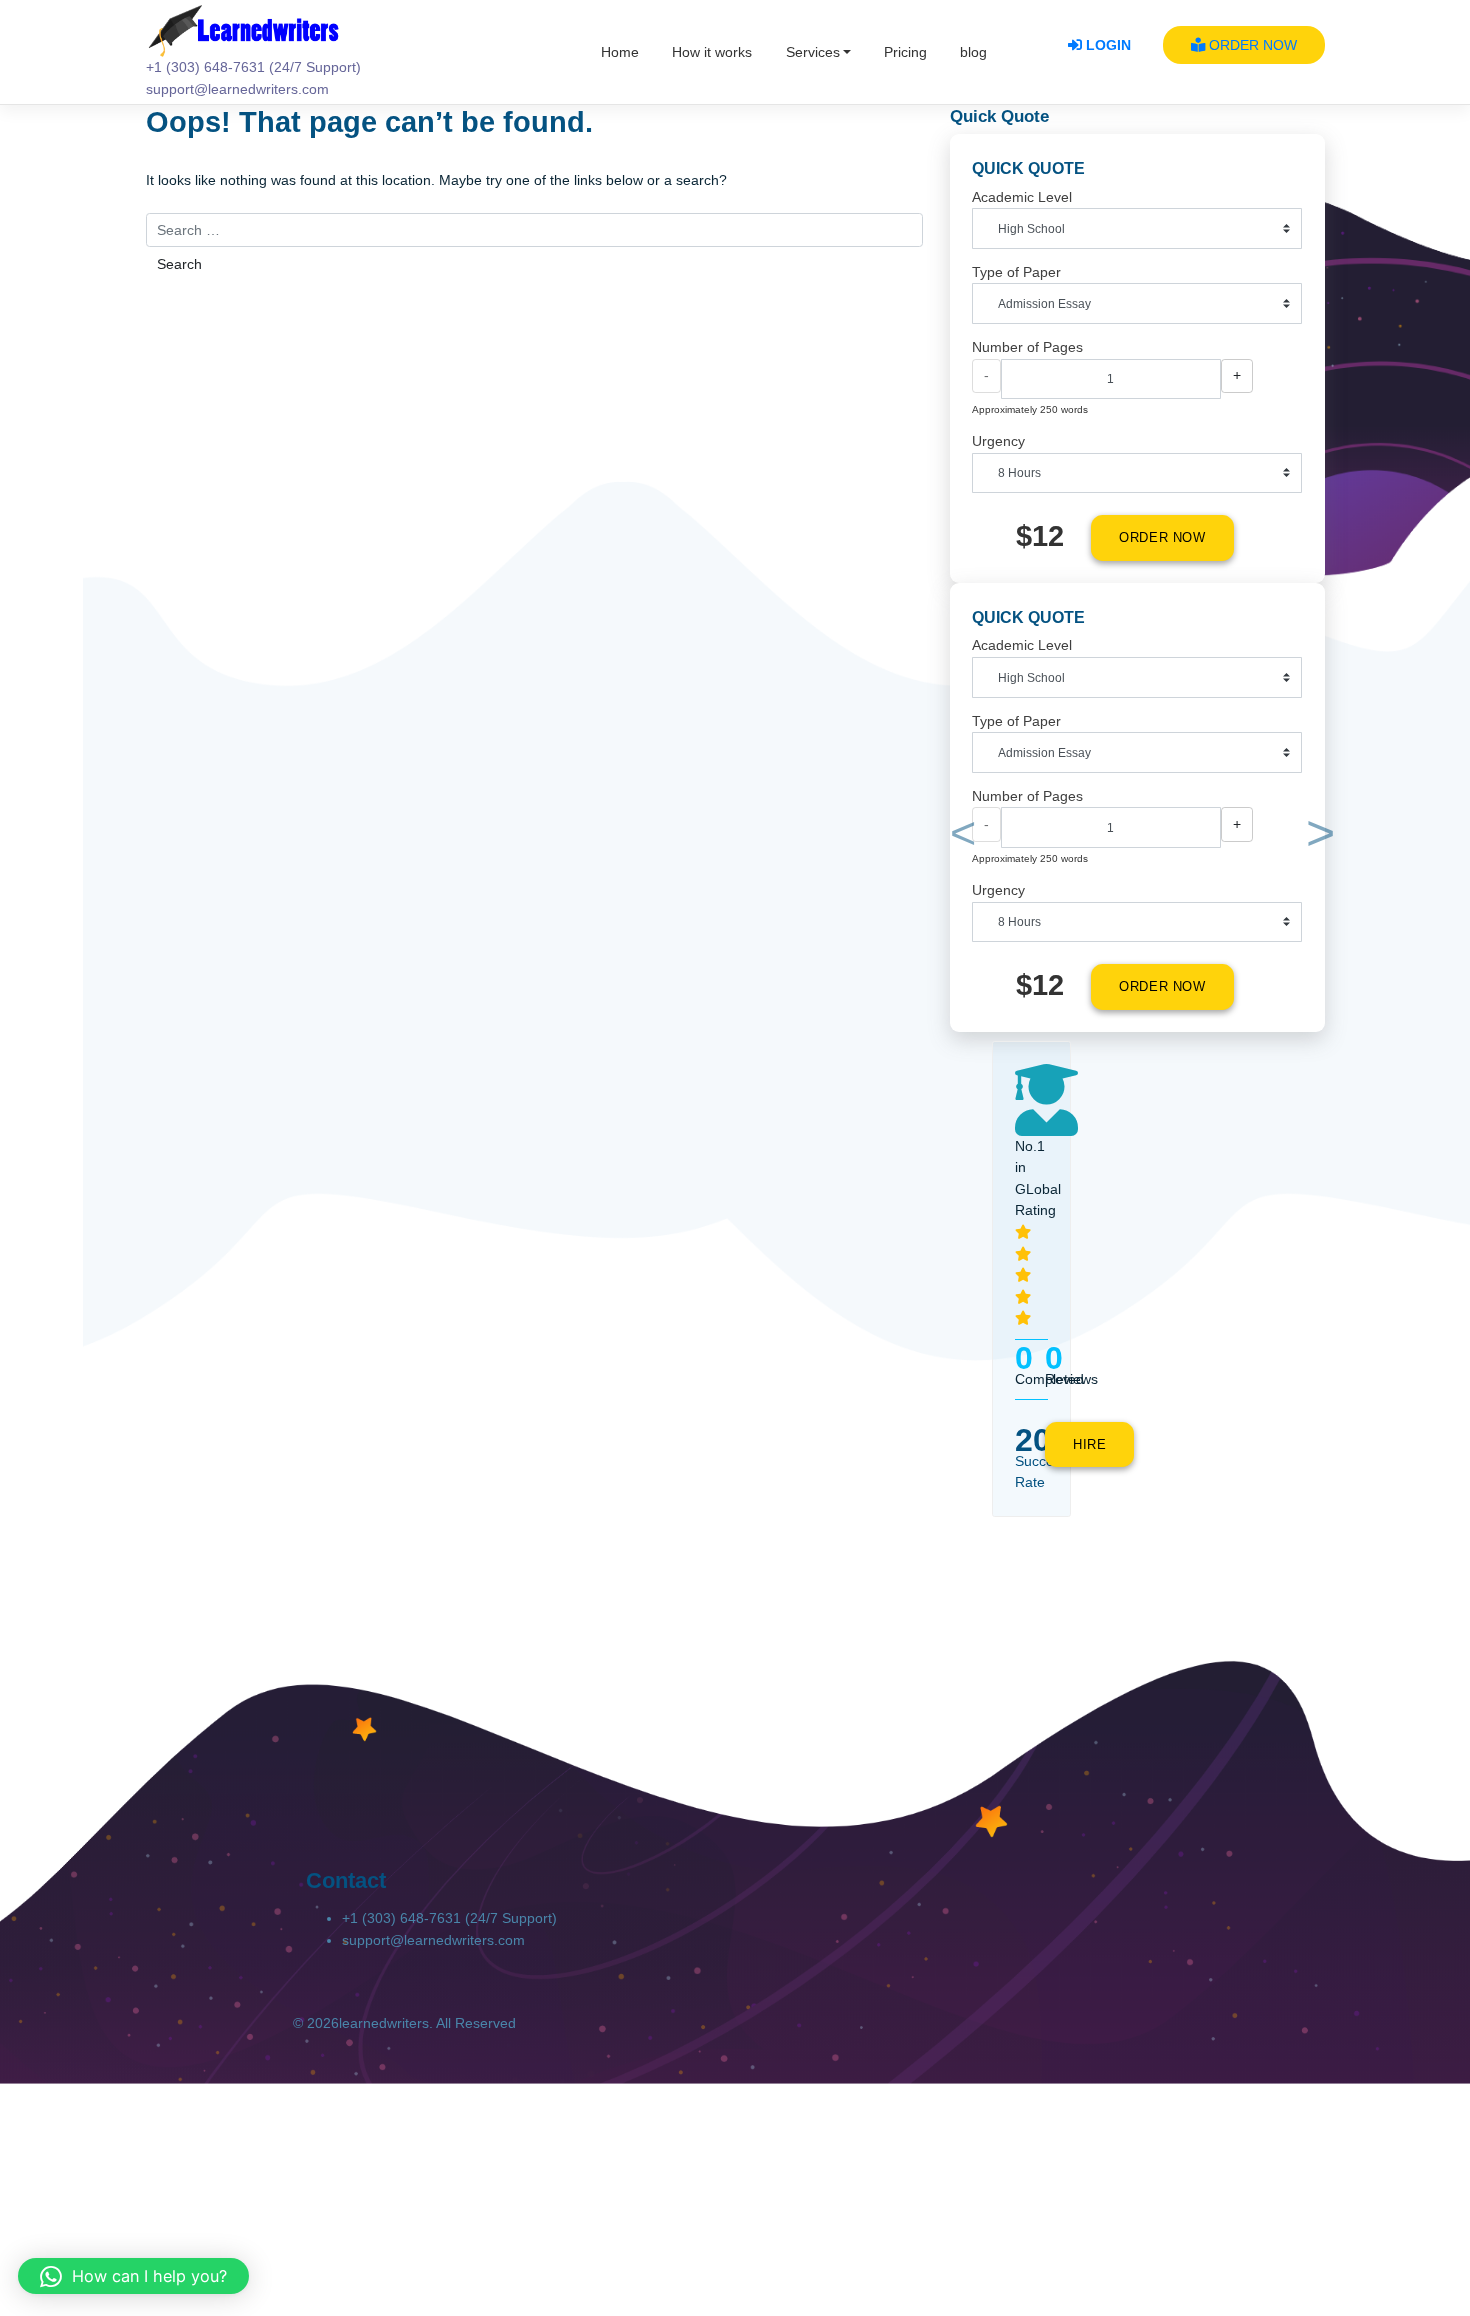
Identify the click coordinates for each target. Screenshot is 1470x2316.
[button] (959, 837)
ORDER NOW (1251, 45)
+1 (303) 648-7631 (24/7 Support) (449, 1918)
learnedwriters (384, 2023)
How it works (712, 52)
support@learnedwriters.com (433, 1940)
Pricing (905, 52)
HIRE (1090, 1445)
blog (973, 52)
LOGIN (1106, 45)
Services (813, 52)
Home (620, 52)
